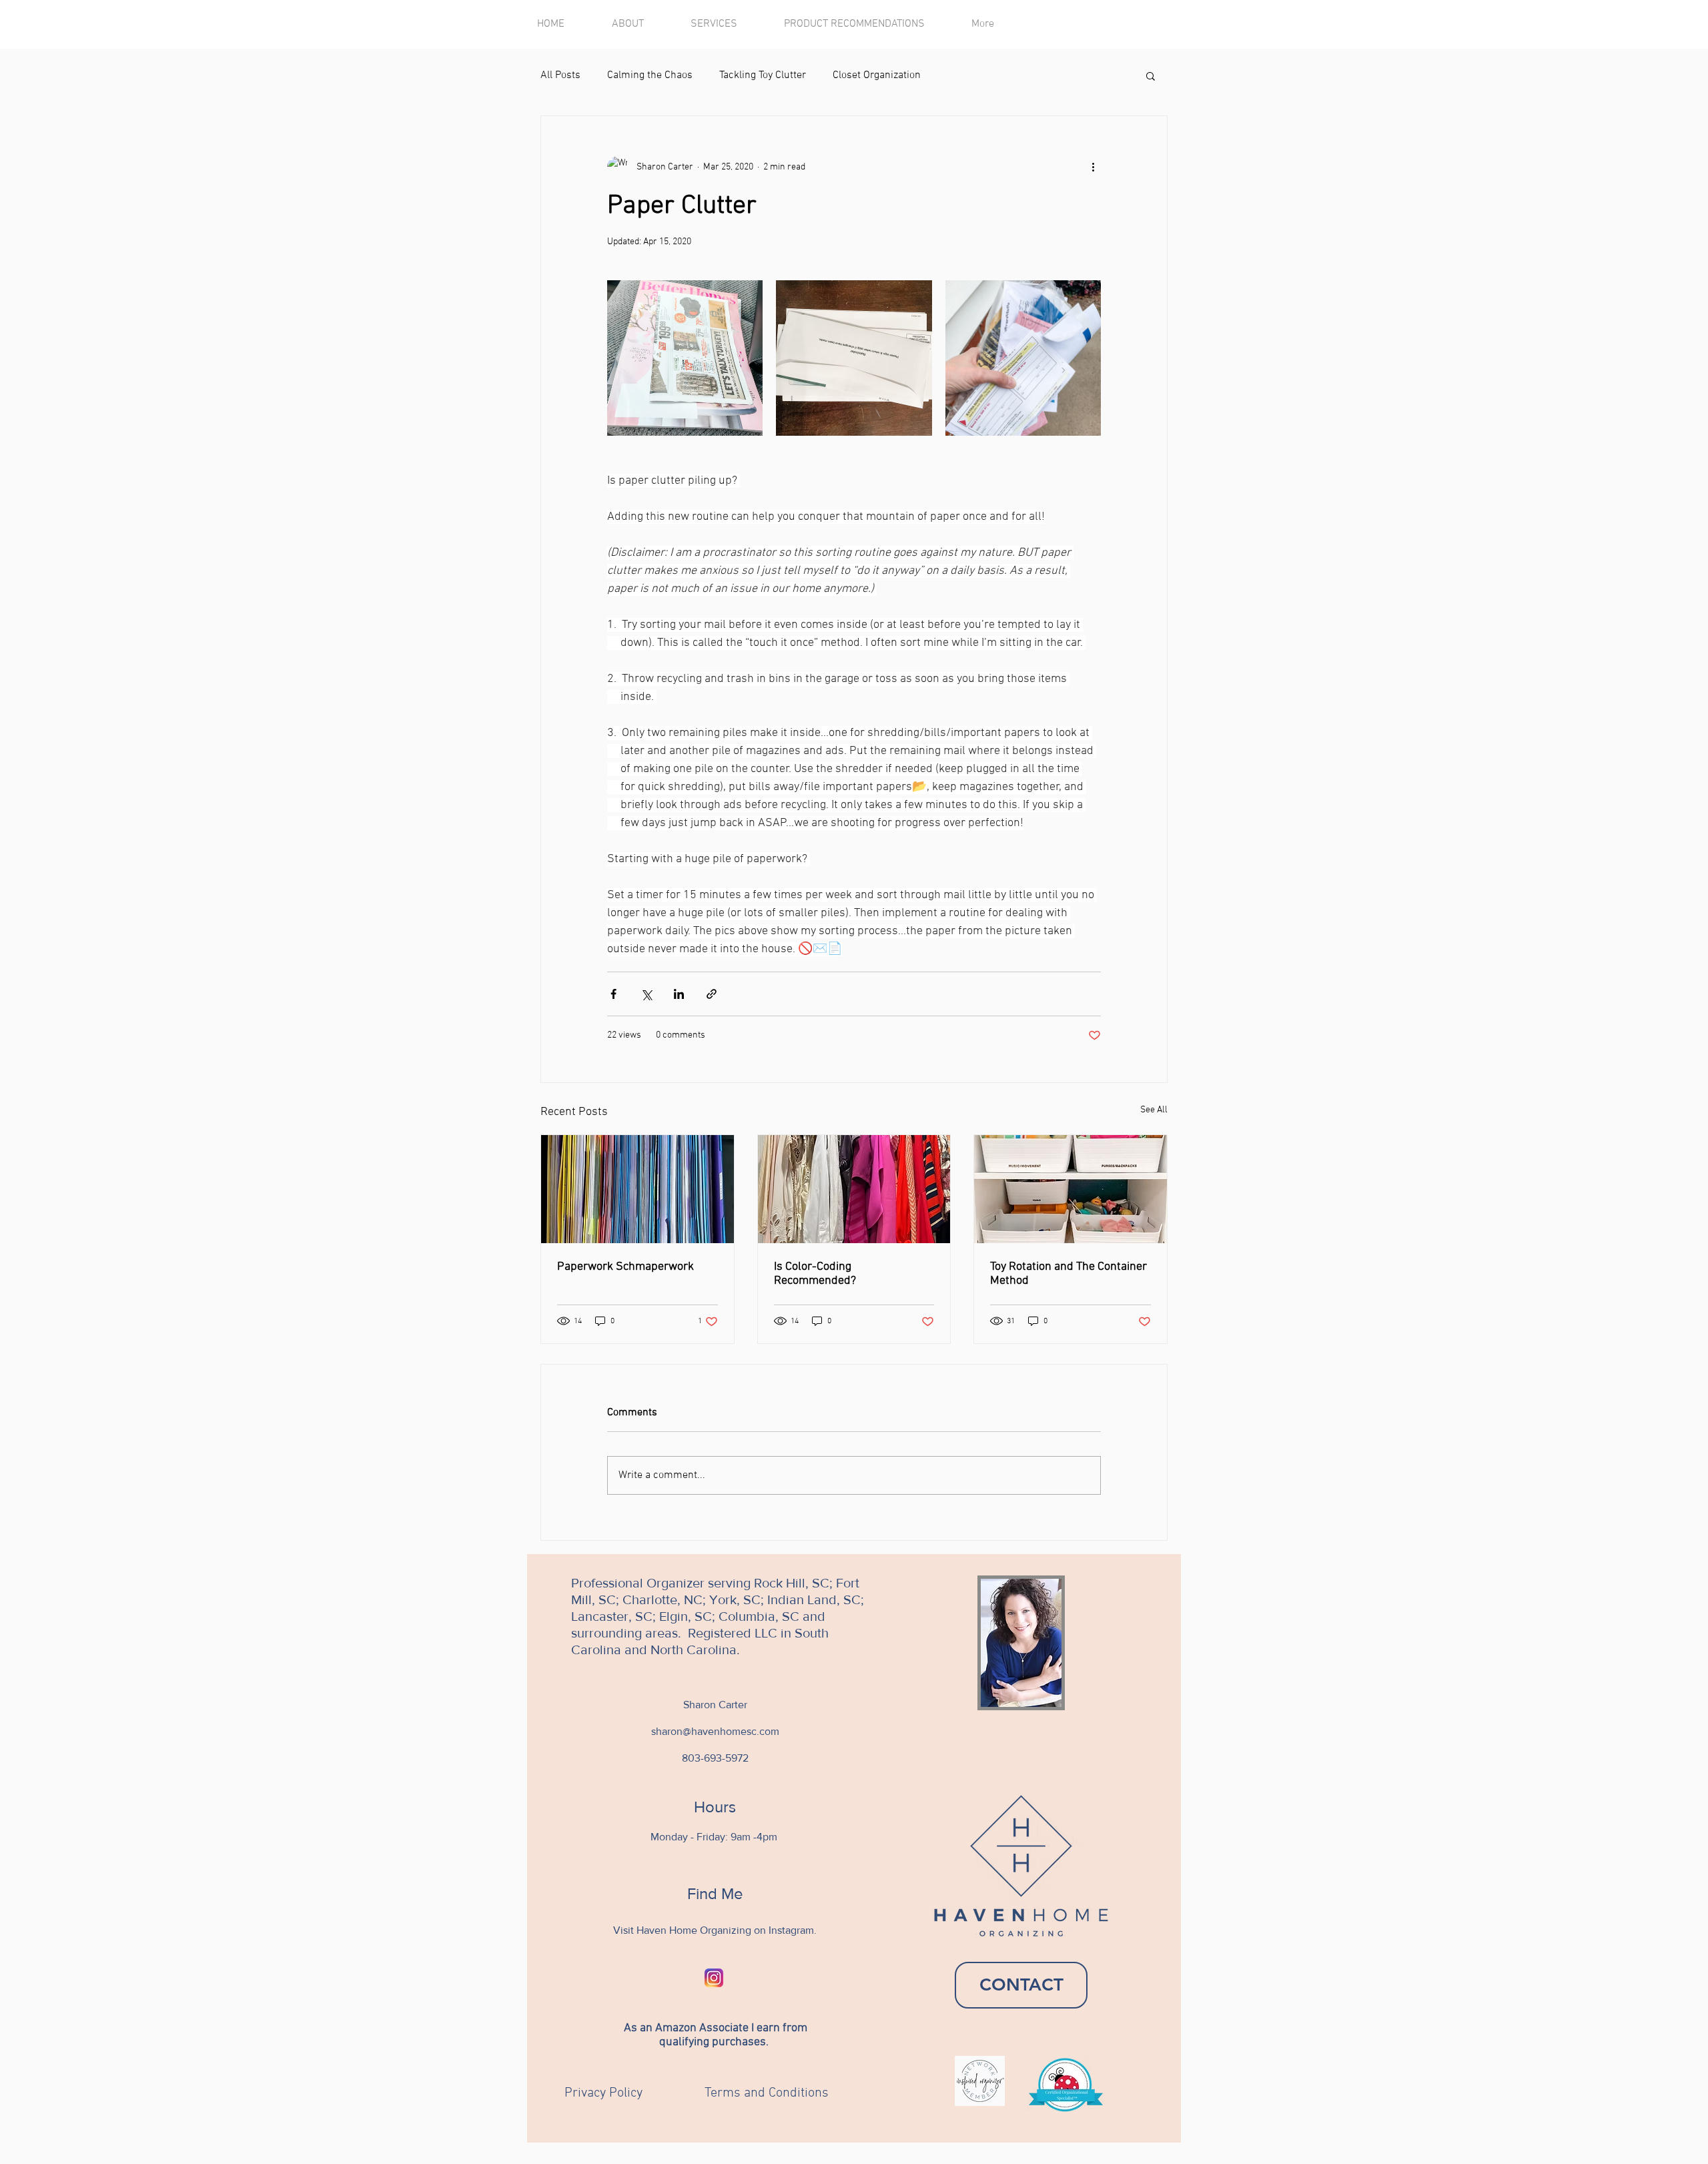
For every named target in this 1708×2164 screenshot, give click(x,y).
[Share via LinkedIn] (679, 994)
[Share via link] (712, 994)
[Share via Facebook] (613, 994)
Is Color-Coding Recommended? (815, 1274)
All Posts (560, 75)
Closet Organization (877, 75)
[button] (1151, 75)
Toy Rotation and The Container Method (1069, 1274)
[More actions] (1093, 167)
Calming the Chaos (650, 75)
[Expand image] (685, 358)
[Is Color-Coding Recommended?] (854, 1189)
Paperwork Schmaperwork (625, 1267)
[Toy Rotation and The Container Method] (1071, 1189)
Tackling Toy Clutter (763, 75)
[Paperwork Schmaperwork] (637, 1189)
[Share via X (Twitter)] (646, 994)
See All (1154, 1110)
